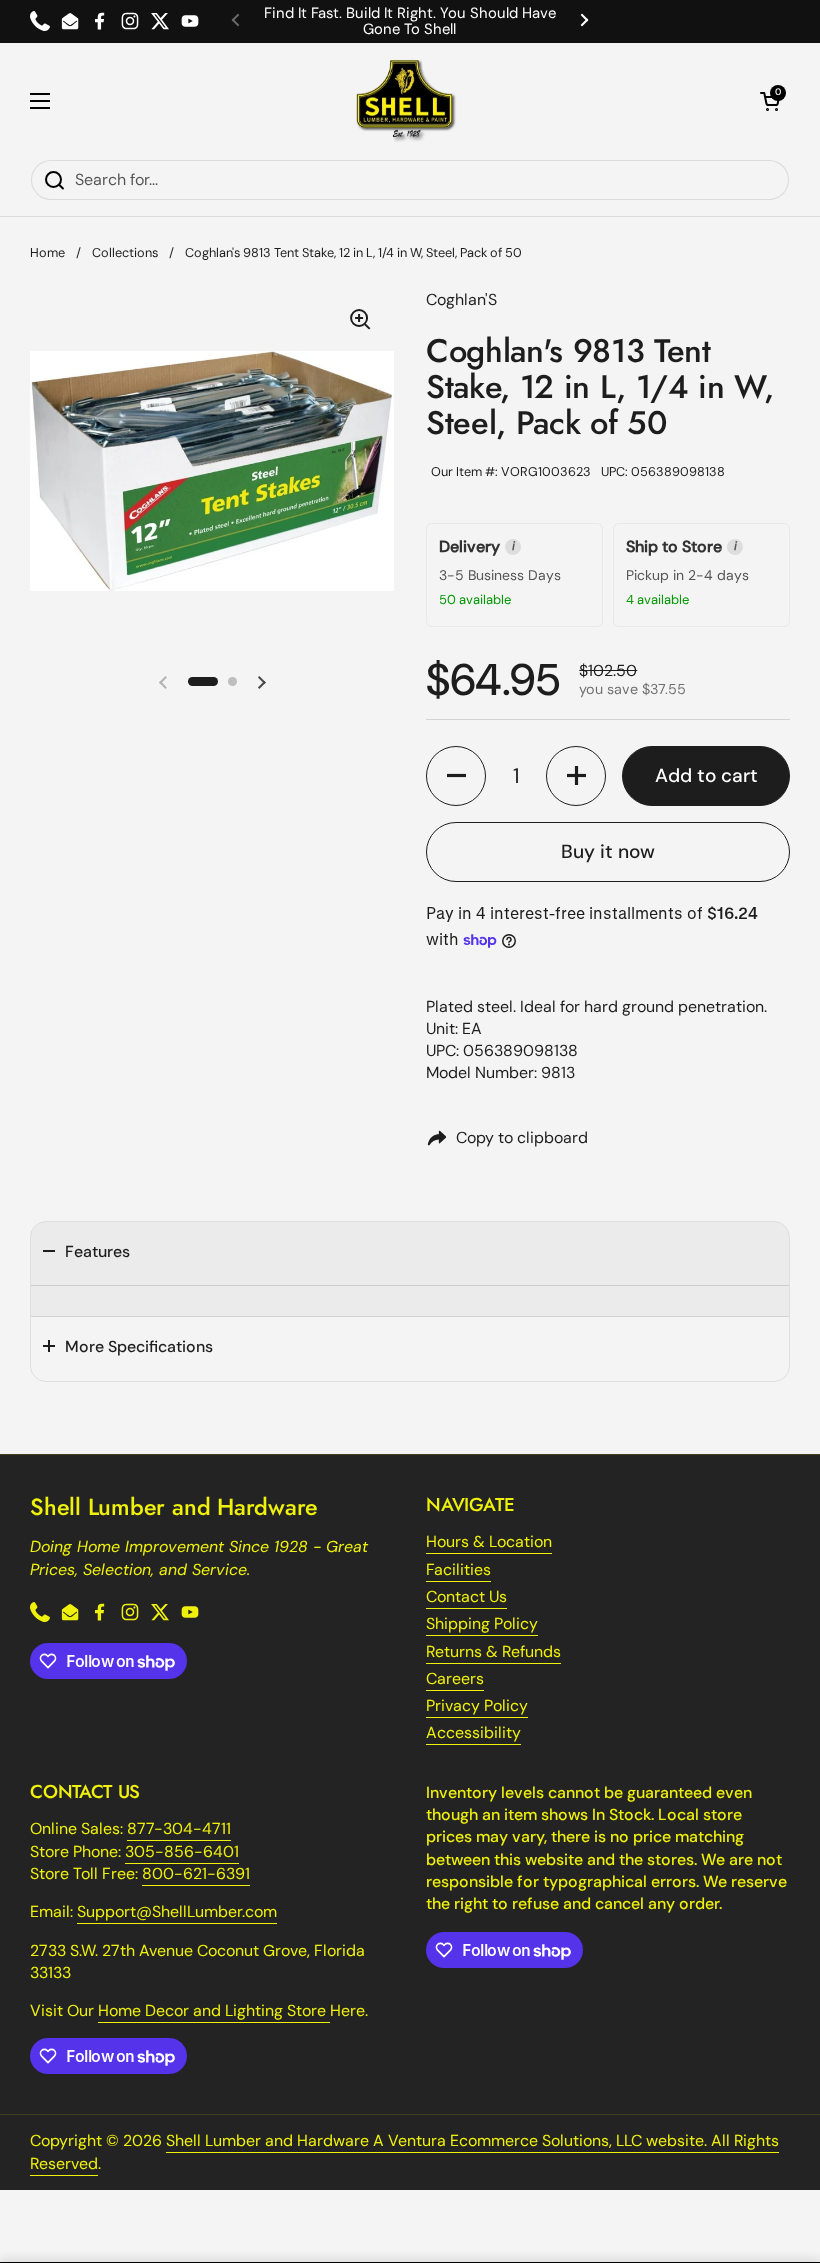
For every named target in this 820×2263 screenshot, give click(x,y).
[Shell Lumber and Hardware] (405, 101)
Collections (125, 252)
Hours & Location (489, 1541)
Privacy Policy (477, 1705)
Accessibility (473, 1732)
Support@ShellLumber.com (177, 1911)
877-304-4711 (179, 1828)
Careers (455, 1678)
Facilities (458, 1569)
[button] (770, 101)
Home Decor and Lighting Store (214, 2010)
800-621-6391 (196, 1873)
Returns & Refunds (493, 1651)
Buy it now (608, 851)
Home (47, 252)
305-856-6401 (182, 1851)
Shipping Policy (482, 1623)
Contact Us (466, 1596)
